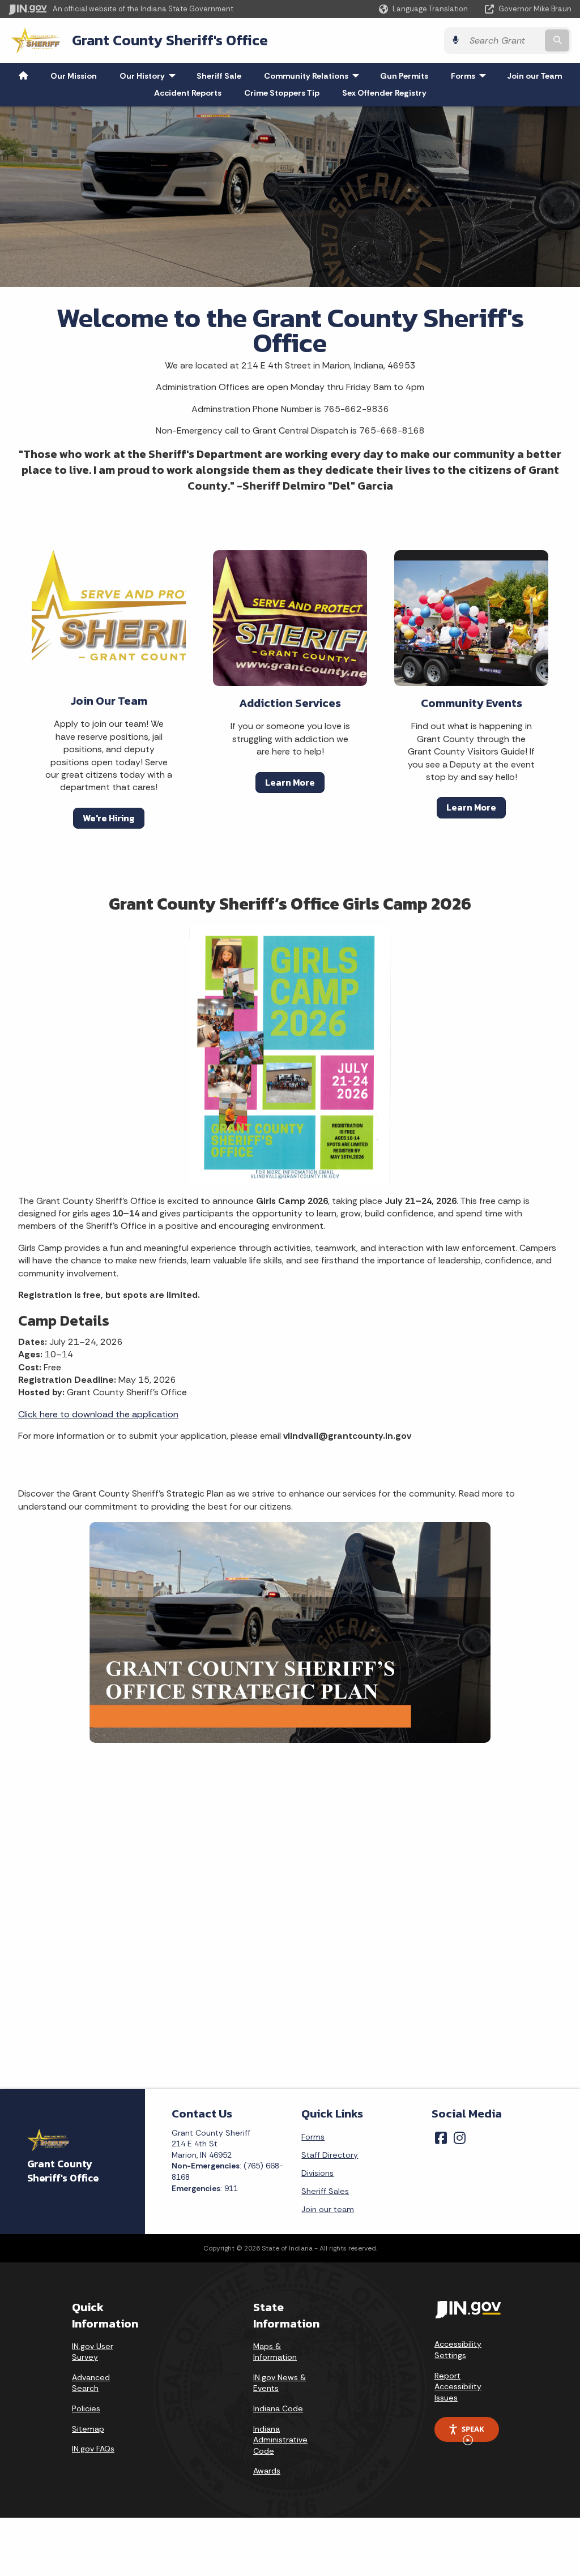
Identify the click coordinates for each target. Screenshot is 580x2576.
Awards (267, 2471)
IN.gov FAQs (93, 2449)
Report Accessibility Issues (458, 2387)
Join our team (328, 2209)
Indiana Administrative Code (280, 2440)
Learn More (290, 782)
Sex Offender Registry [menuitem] (384, 93)
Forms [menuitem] (471, 76)
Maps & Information (275, 2352)
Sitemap (88, 2429)
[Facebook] (441, 2138)
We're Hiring (109, 818)
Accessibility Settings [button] (458, 2350)
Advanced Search (91, 2383)
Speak (473, 2429)
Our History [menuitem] (150, 76)
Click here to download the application (98, 1414)
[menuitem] (23, 76)
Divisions (317, 2173)
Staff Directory (330, 2155)
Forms (313, 2137)
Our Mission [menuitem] (74, 76)
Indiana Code (278, 2408)
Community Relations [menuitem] (314, 76)
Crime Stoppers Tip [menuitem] (282, 93)
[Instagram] (460, 2138)
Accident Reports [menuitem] (188, 93)
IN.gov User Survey (93, 2352)
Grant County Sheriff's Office (170, 40)
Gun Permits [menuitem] (404, 76)
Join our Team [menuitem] (534, 76)
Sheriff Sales (325, 2191)
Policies (86, 2408)
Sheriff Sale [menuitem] (219, 76)
